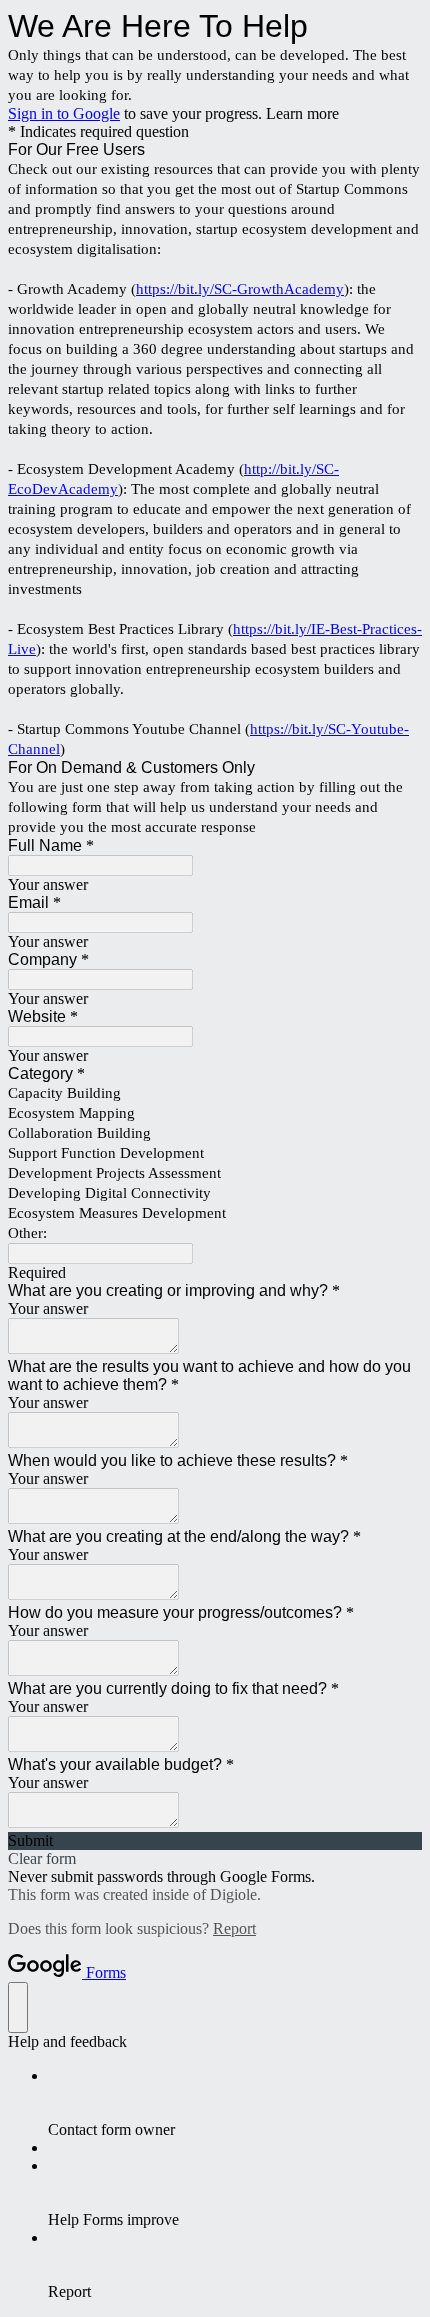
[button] (215, 1841)
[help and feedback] (18, 2007)
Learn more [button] (302, 113)
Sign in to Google (64, 113)
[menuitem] (235, 2103)
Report (234, 1928)
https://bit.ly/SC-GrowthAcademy (240, 289)
